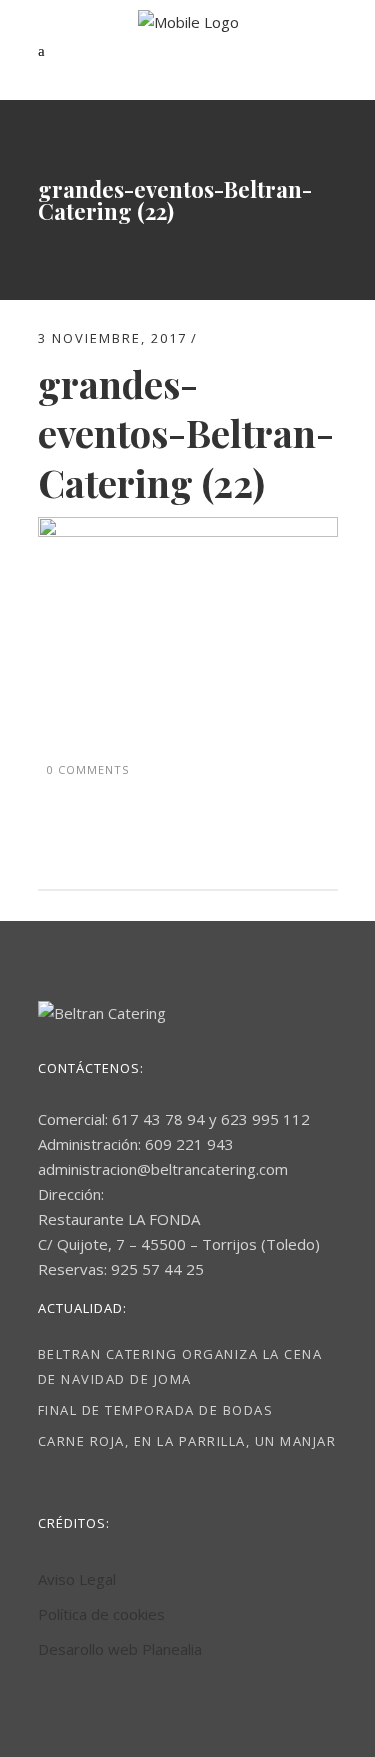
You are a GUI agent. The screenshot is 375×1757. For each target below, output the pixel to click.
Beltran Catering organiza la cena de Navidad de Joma (180, 1366)
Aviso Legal (77, 1579)
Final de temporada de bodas (156, 1410)
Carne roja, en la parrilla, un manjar (187, 1441)
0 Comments (88, 769)
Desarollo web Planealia (120, 1649)
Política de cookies (101, 1614)
